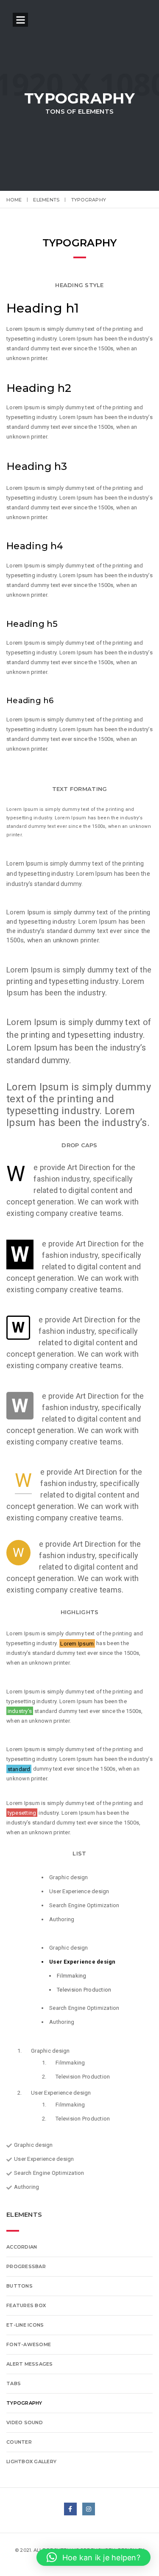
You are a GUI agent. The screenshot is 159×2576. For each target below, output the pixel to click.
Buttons (20, 2286)
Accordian (22, 2247)
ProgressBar (26, 2266)
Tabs (14, 2383)
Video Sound (25, 2422)
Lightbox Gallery (31, 2461)
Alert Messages (30, 2364)
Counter (19, 2442)
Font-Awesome (29, 2344)
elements (46, 200)
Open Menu (20, 20)
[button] (93, 2557)
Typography (24, 2403)
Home (14, 200)
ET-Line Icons (25, 2325)
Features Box (26, 2305)
